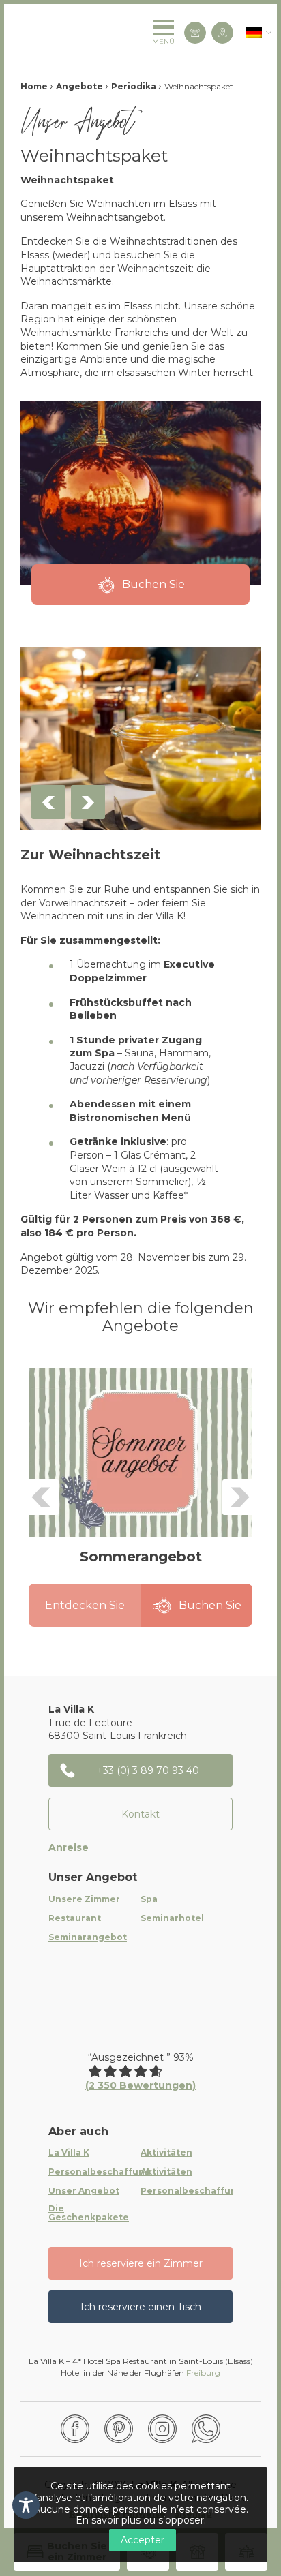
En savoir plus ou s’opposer (140, 2520)
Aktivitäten (166, 2153)
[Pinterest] (119, 2429)
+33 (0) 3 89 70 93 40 (148, 1770)
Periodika (134, 86)
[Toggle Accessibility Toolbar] (26, 2505)
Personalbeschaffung (100, 2172)
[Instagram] (162, 2429)
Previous (48, 802)
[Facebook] (75, 2429)
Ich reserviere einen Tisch (141, 2307)
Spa (149, 1899)
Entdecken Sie (85, 1605)
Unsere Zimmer (84, 1899)
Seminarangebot (88, 1937)
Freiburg (203, 2373)
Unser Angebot (84, 2191)
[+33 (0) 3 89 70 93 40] (195, 33)
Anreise (69, 1847)
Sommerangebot (141, 1557)
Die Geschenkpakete (89, 2213)
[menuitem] (254, 33)
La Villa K (69, 2153)
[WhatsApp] (206, 2429)
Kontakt (140, 1814)
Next (88, 802)
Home (34, 86)
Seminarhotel (172, 1918)
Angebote (79, 86)
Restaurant (75, 1918)
